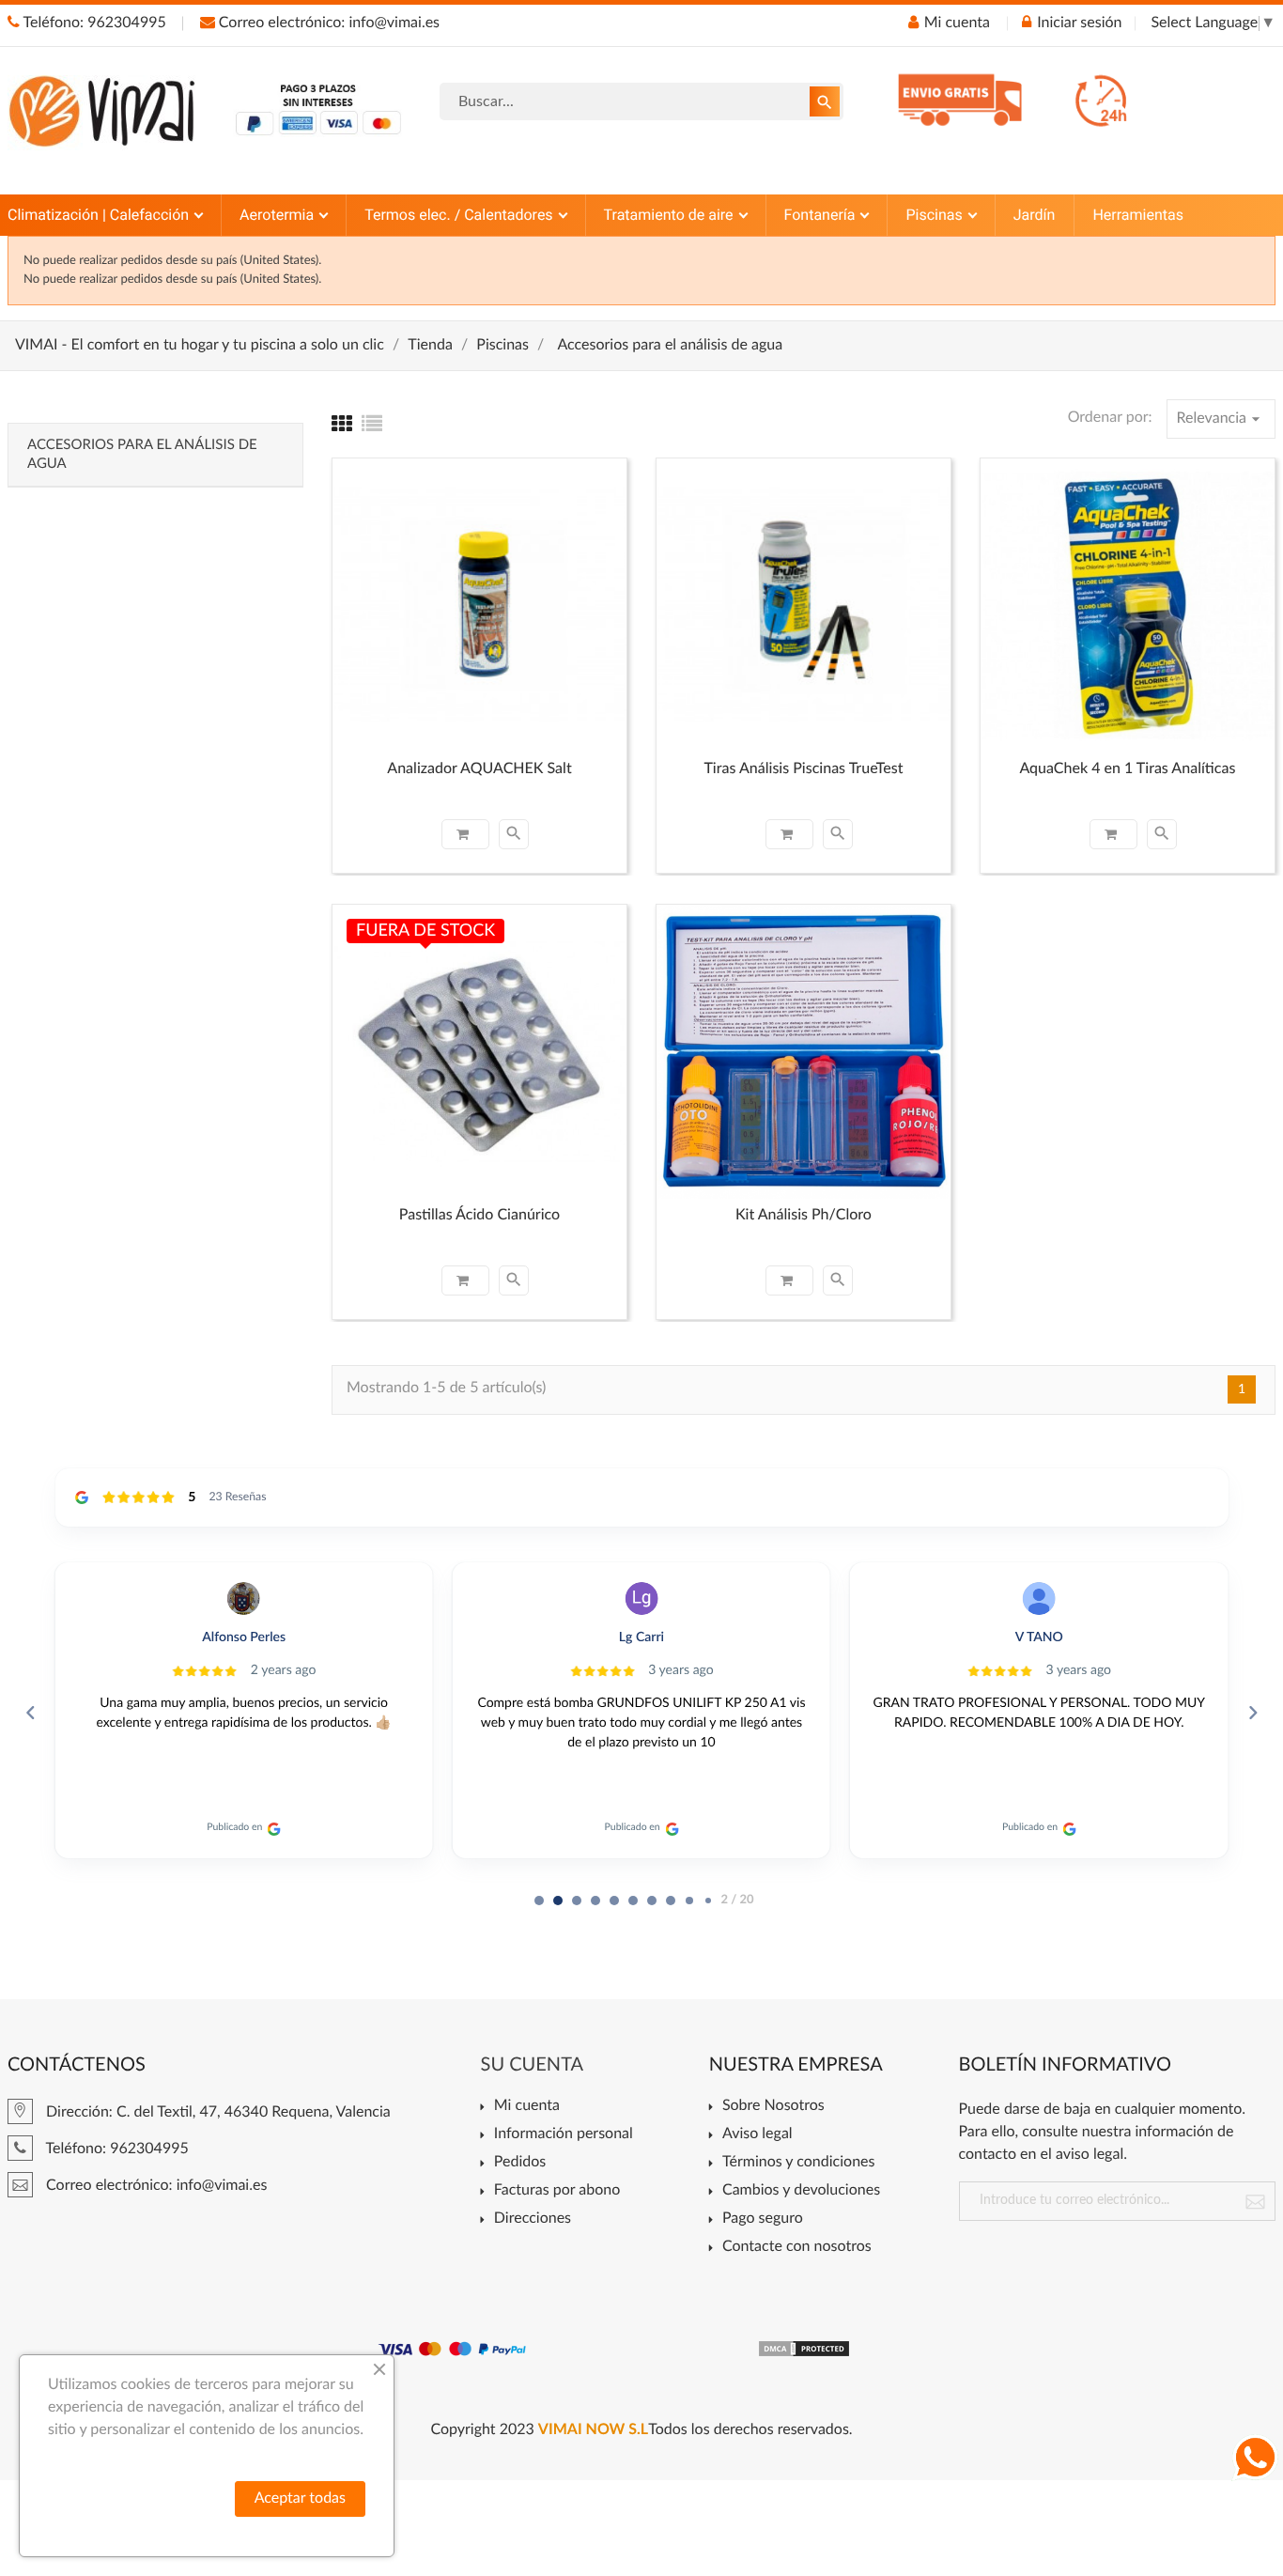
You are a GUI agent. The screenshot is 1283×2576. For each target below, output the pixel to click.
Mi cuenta (527, 2106)
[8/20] (689, 1901)
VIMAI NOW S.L (593, 2430)
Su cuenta (533, 2065)
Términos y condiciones (799, 2163)
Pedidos (520, 2163)
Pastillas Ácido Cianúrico (479, 1216)
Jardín (1035, 215)
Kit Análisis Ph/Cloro (804, 1216)
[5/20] (633, 1901)
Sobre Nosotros (773, 2106)
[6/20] (652, 1901)
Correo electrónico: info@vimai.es (327, 23)
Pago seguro (763, 2219)
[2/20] (577, 1901)
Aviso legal (757, 2134)
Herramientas (1138, 215)
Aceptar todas (300, 2499)
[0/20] (539, 1901)
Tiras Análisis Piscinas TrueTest (803, 769)
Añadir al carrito (465, 834)
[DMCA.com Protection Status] (804, 2349)
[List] (372, 426)
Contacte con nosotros (797, 2247)
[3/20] (595, 1901)
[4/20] (614, 1901)
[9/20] (708, 1901)
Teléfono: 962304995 (93, 23)
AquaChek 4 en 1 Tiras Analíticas (1127, 769)
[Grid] (342, 426)
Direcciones (533, 2219)
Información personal (564, 2134)
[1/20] (558, 1901)
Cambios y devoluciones (801, 2191)
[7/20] (671, 1901)
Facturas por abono (557, 2191)
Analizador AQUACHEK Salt (479, 769)
